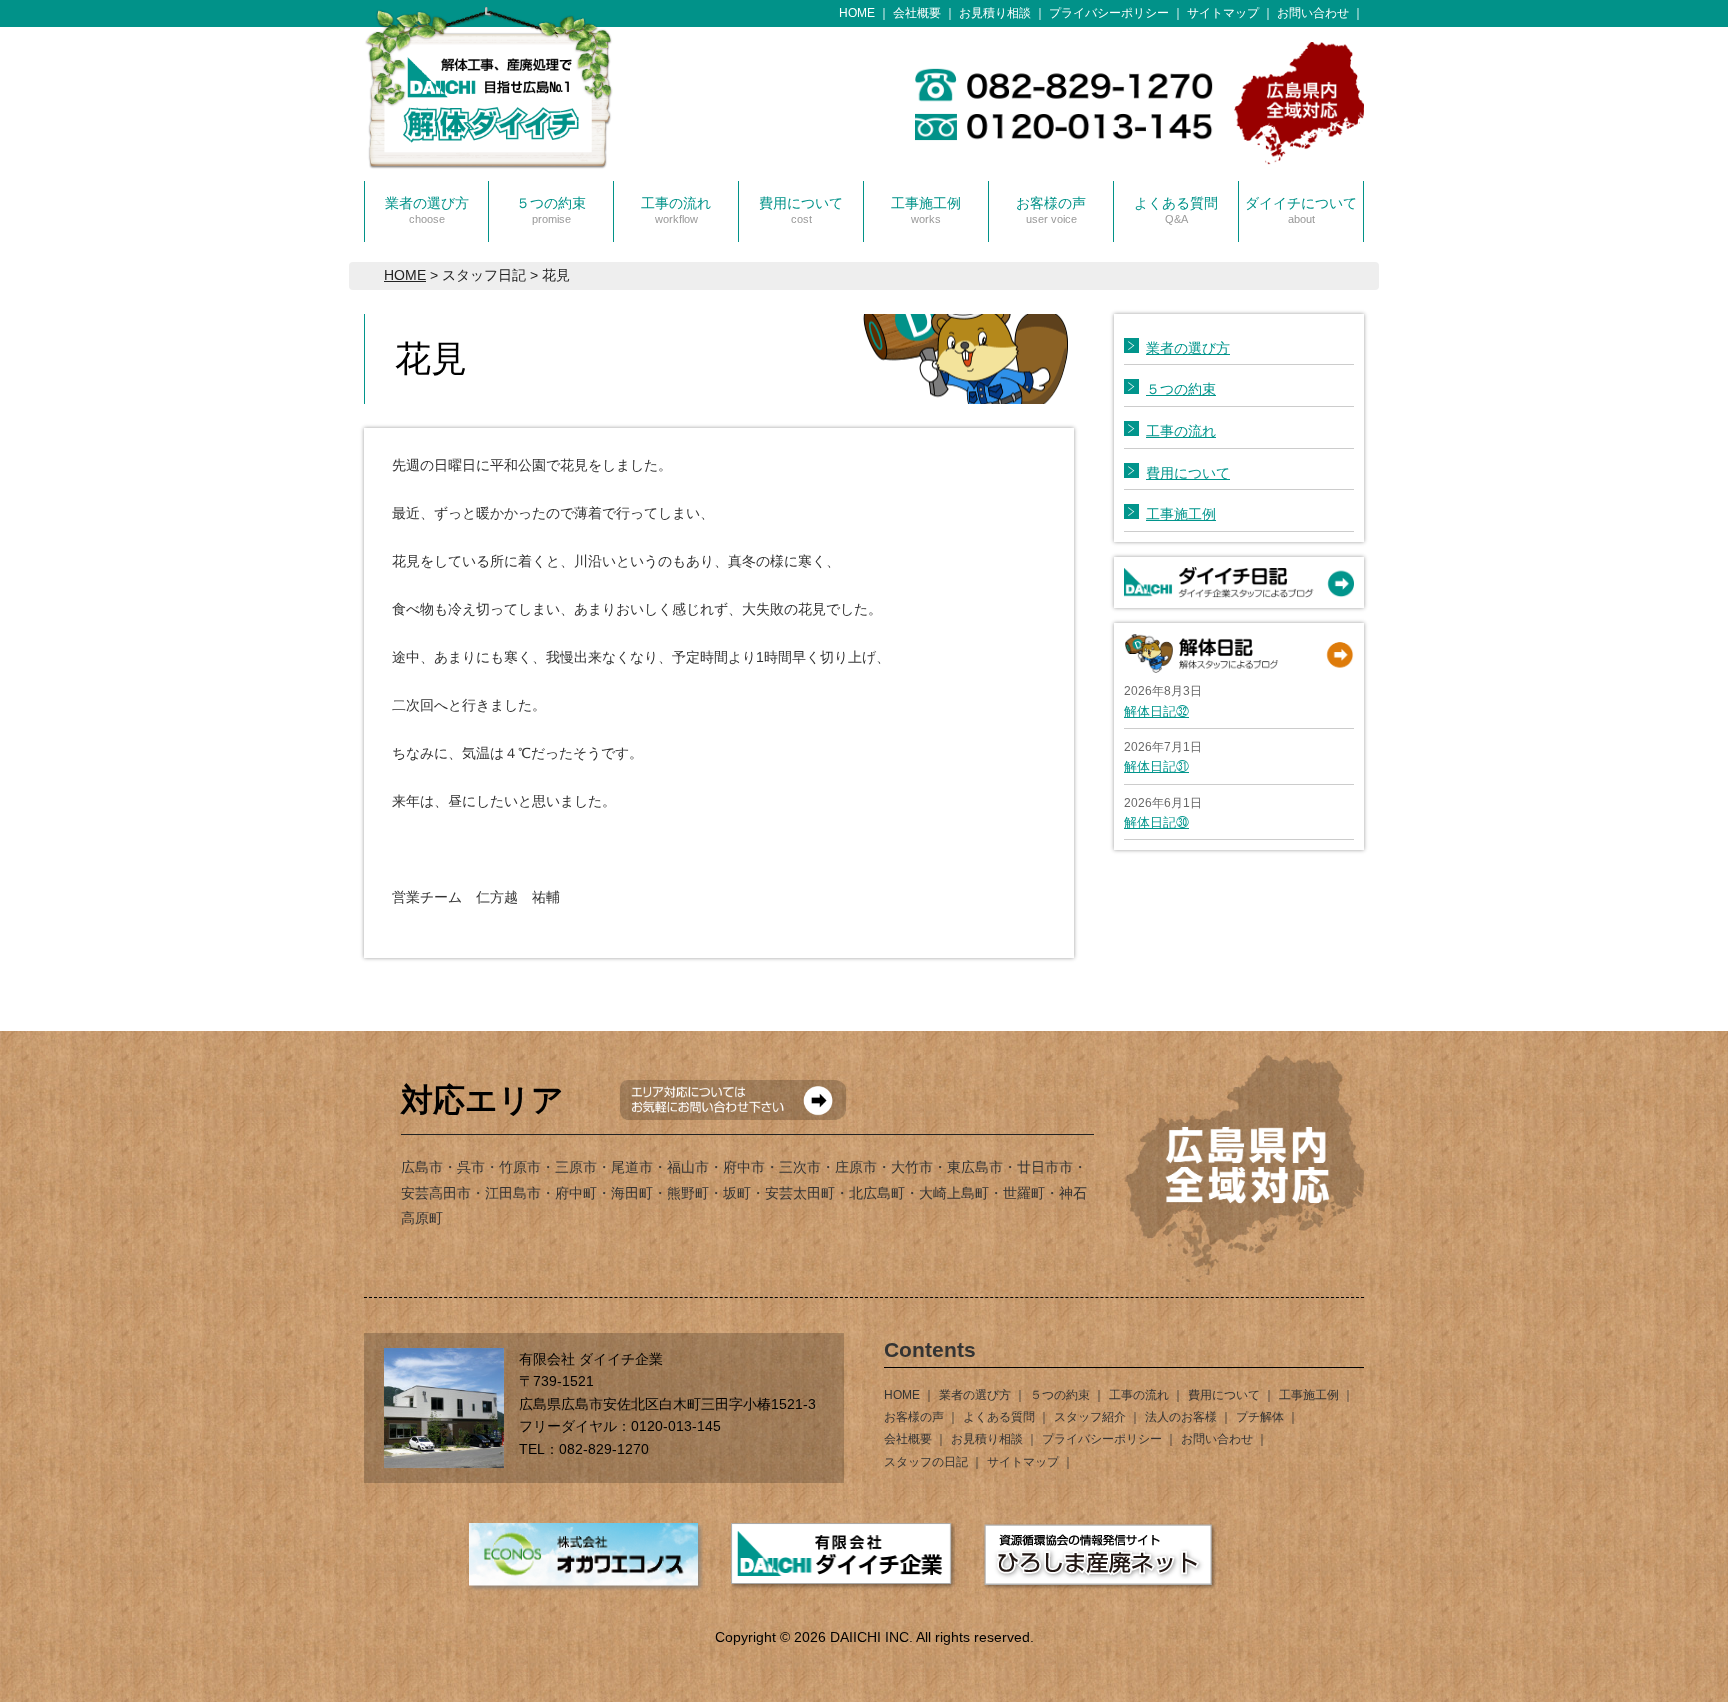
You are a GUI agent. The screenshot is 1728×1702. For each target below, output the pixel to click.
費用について (801, 210)
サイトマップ (1223, 13)
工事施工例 (926, 210)
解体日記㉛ (1156, 766)
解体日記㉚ (1156, 822)
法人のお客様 (1181, 1417)
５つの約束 (551, 210)
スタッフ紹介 (1090, 1417)
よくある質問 (1176, 210)
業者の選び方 (427, 210)
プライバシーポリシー (1109, 13)
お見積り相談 (995, 13)
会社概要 (917, 13)
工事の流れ (676, 210)
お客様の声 (1051, 210)
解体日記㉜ (1156, 711)
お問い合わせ (1313, 13)
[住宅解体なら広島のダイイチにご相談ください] (489, 148)
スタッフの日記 (926, 1462)
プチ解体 (1260, 1417)
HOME (857, 13)
